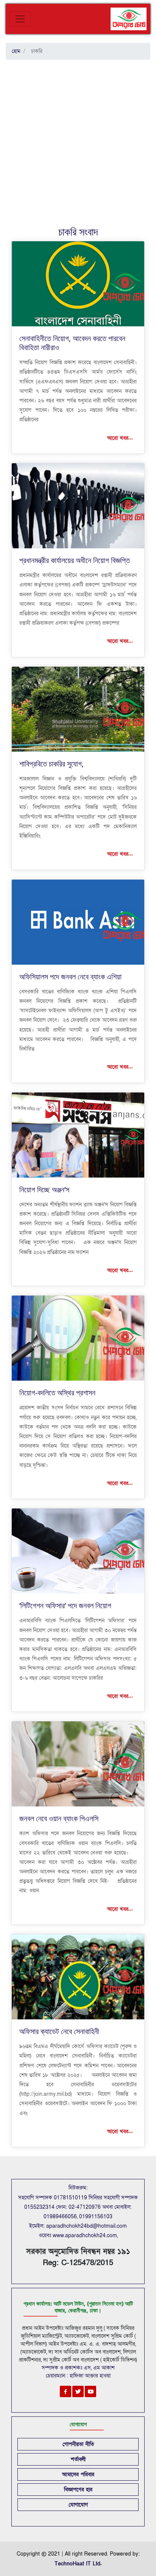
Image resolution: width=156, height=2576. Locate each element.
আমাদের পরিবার (78, 2474)
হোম (16, 51)
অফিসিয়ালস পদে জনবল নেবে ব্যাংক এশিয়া (70, 977)
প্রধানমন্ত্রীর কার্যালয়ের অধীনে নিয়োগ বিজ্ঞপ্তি (75, 560)
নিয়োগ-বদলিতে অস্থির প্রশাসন (57, 1393)
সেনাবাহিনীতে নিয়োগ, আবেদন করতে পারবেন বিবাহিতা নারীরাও (72, 343)
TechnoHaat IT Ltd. (78, 2564)
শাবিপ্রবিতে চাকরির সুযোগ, (51, 764)
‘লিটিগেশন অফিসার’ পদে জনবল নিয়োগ (65, 1605)
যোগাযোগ (78, 2505)
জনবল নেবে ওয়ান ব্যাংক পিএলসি (59, 1818)
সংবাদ (89, 231)
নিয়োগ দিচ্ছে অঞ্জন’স (44, 1189)
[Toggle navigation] (20, 19)
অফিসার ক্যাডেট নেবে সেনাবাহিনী (59, 2031)
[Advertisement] (78, 144)
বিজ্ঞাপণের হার (78, 2490)
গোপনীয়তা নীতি (78, 2444)
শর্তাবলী (78, 2459)
